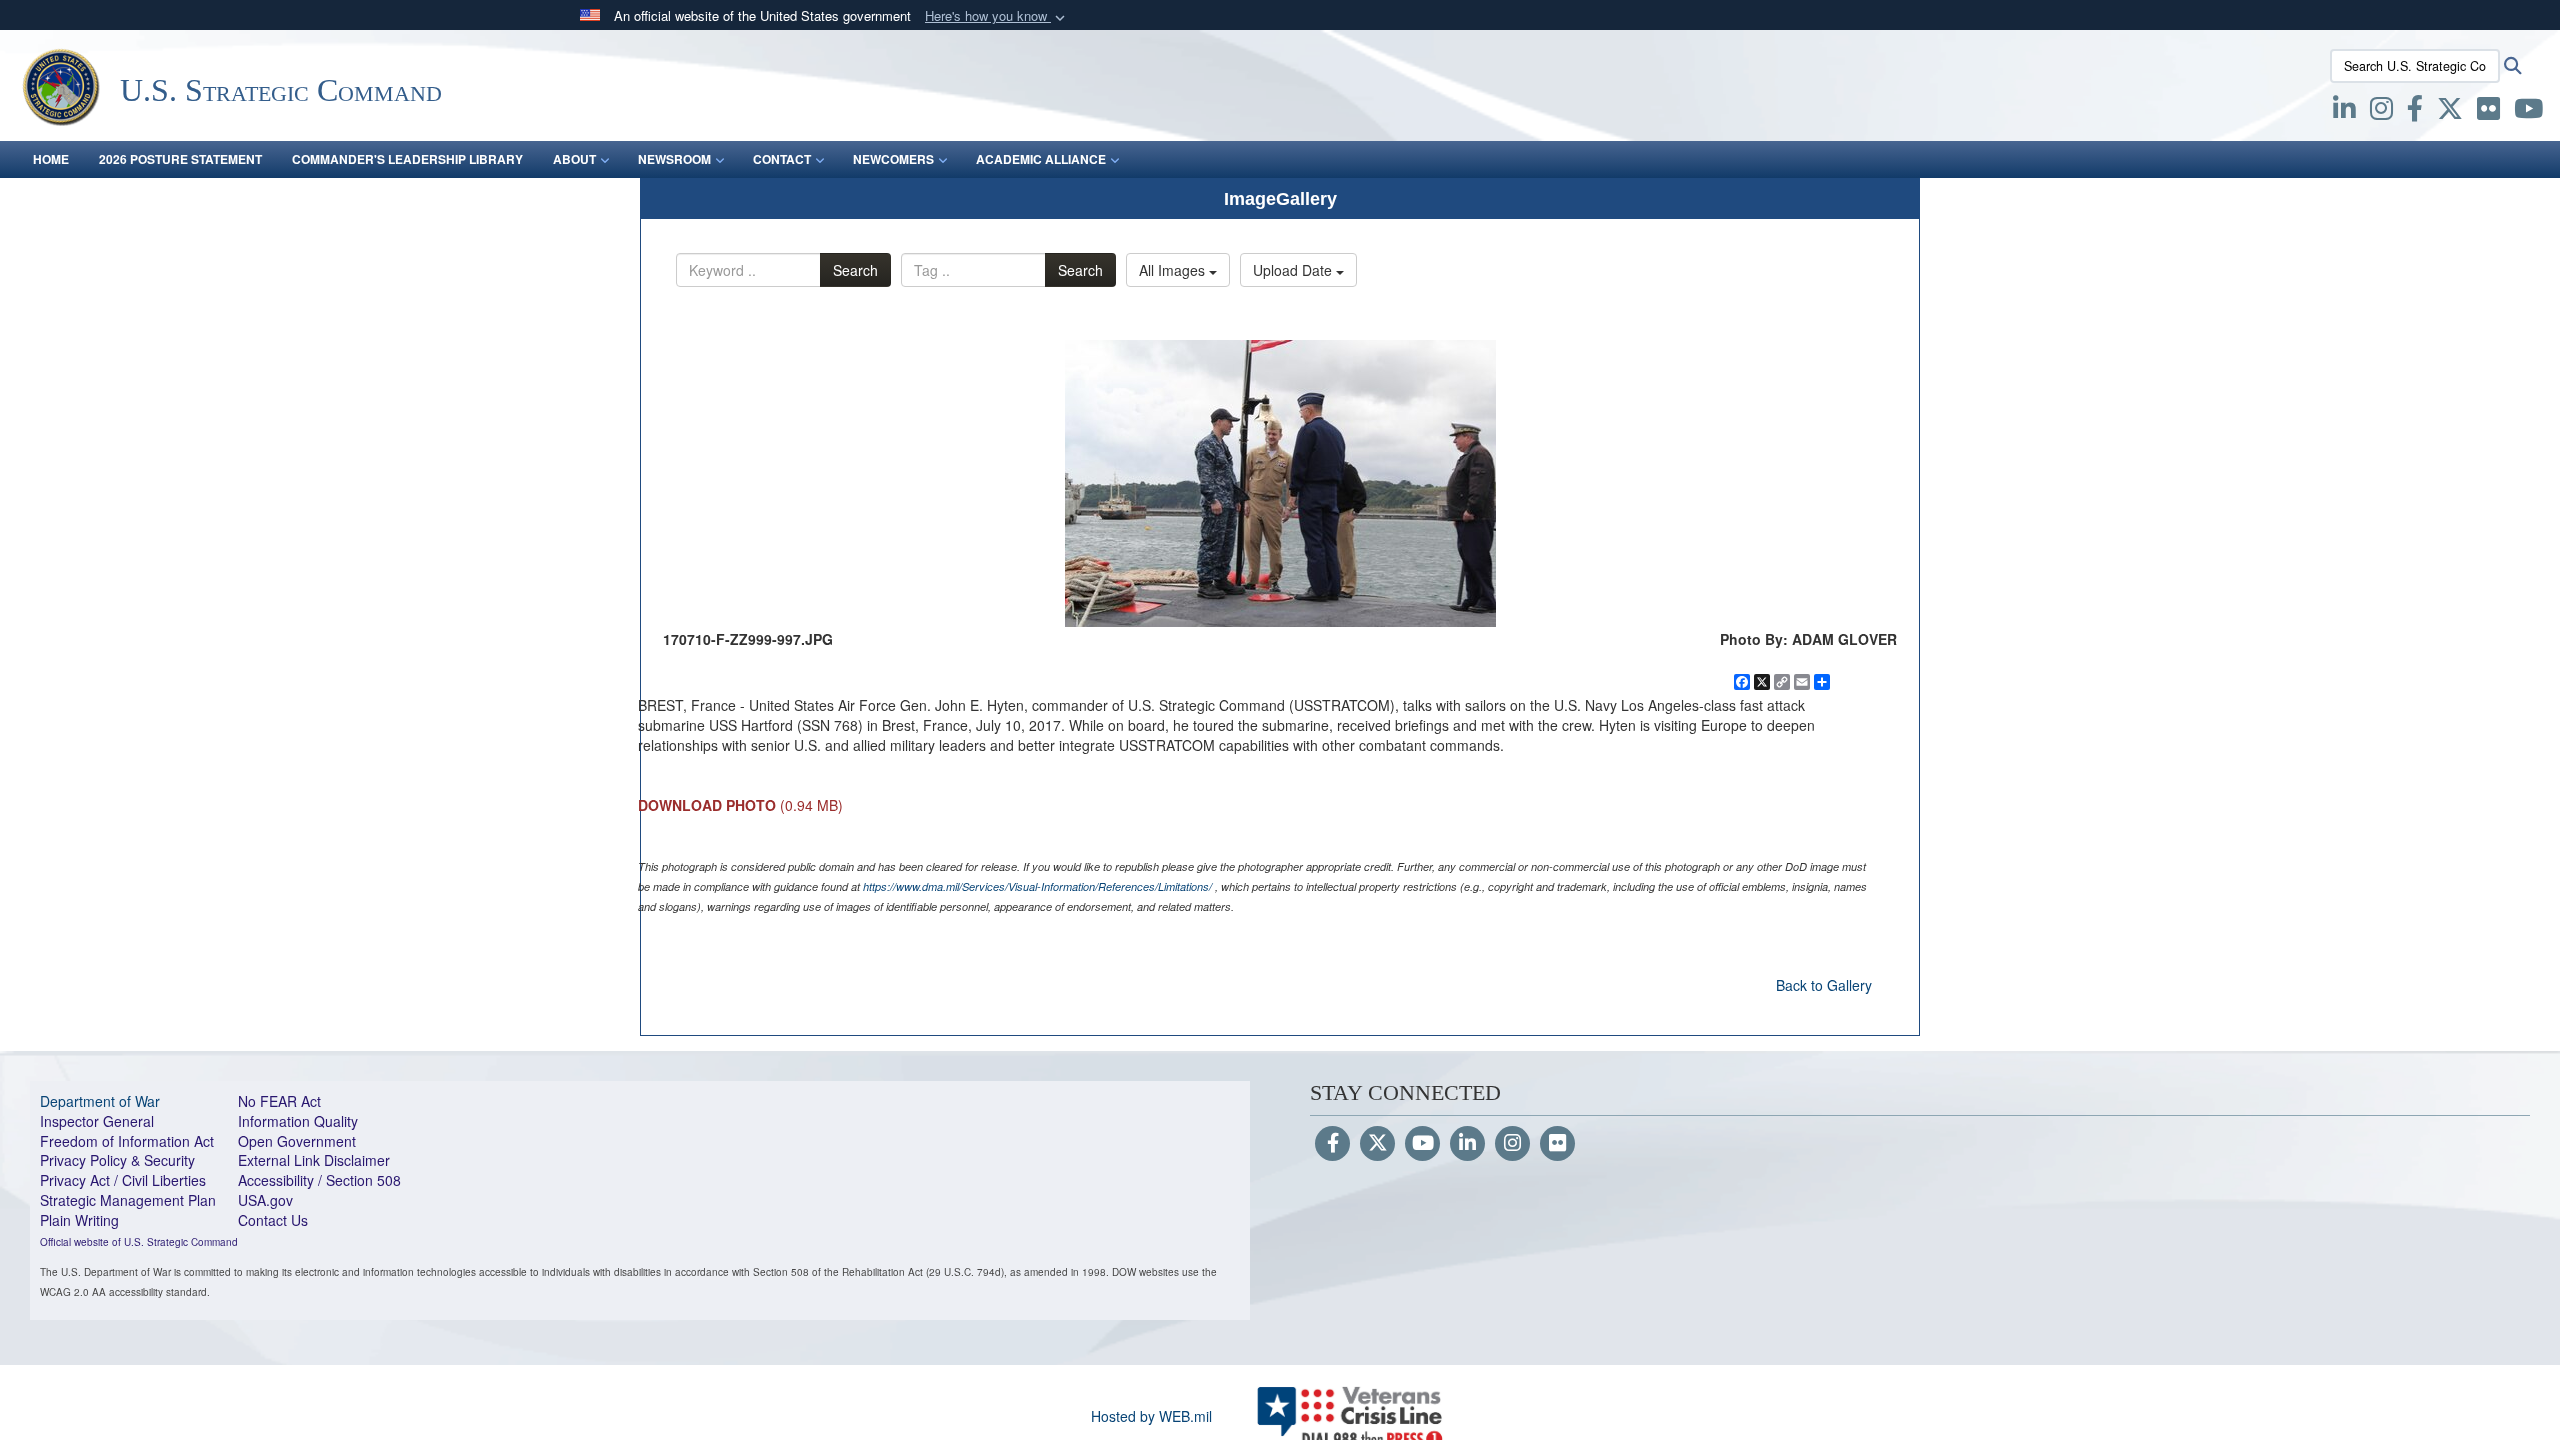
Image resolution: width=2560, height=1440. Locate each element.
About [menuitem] (574, 159)
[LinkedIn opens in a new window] (2344, 112)
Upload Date (1294, 270)
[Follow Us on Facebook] (1332, 1144)
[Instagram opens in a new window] (2381, 112)
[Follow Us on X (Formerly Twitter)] (1377, 1144)
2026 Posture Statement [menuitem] (180, 159)
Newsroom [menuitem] (674, 159)
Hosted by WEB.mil (1151, 1416)
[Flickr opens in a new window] (2488, 112)
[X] (2450, 112)
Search (855, 270)
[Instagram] (1512, 1144)
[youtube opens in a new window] (2528, 112)
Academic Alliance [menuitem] (1041, 159)
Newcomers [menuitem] (893, 159)
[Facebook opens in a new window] (2415, 112)
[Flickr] (1557, 1144)
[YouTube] (1422, 1144)
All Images (1174, 270)
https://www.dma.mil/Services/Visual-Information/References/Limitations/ (1037, 886)
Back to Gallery (1824, 985)
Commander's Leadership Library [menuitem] (407, 159)
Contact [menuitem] (782, 159)
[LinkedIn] (1467, 1144)
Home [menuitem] (51, 159)
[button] (997, 16)
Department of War (100, 1101)
